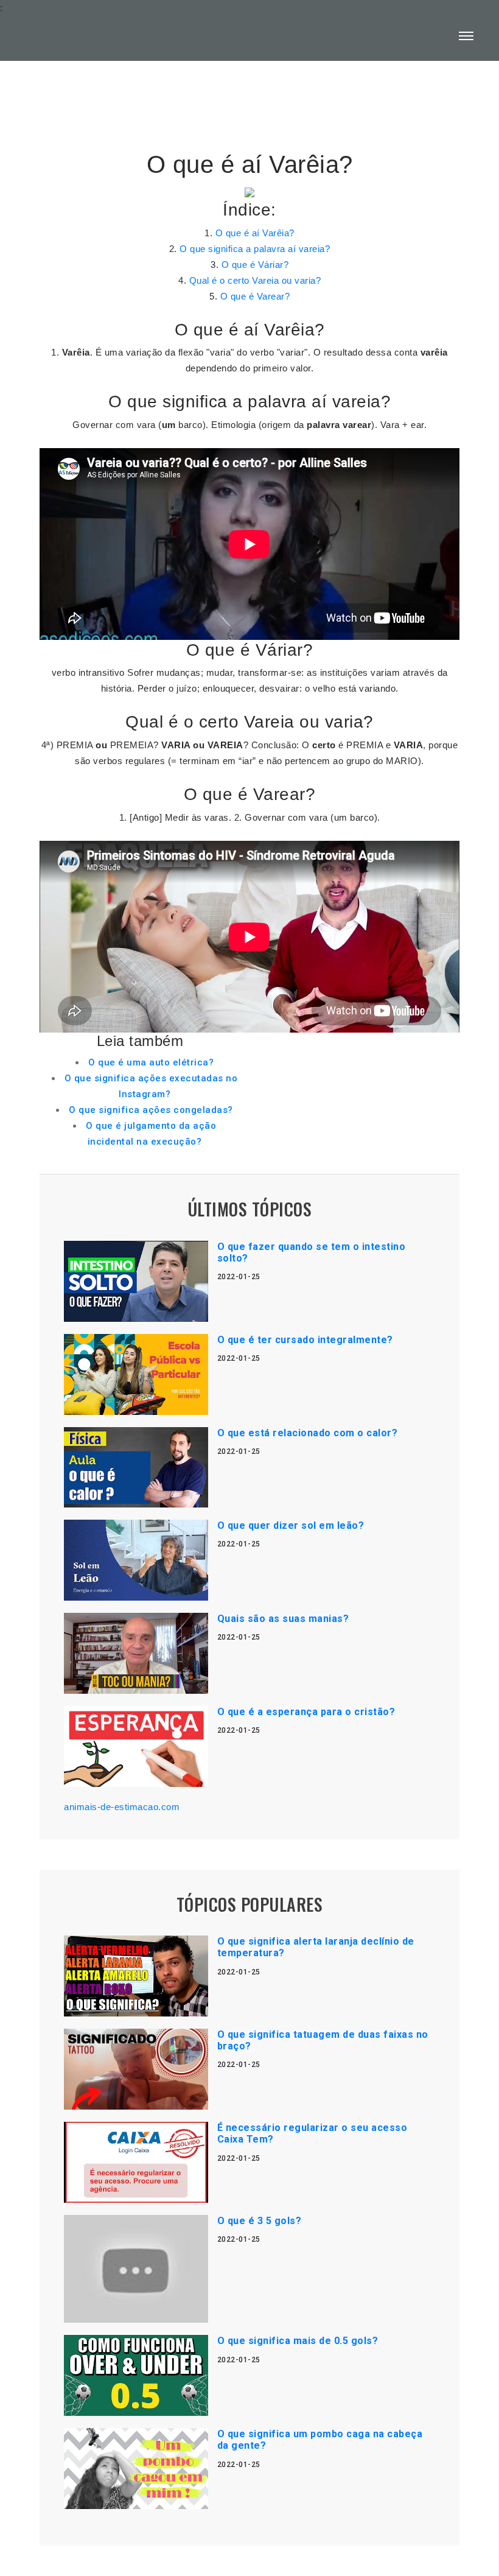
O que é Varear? (255, 296)
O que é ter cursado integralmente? (305, 1340)
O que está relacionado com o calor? (308, 1433)
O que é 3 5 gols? (260, 2221)
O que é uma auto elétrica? (151, 1062)
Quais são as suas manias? (283, 1619)
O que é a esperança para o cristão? (306, 1712)
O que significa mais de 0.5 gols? (298, 2341)
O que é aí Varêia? (255, 233)
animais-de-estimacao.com (122, 1807)
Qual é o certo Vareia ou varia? (255, 280)
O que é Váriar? (255, 265)
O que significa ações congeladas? (151, 1110)
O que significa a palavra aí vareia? (255, 249)
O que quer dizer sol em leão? (291, 1525)
